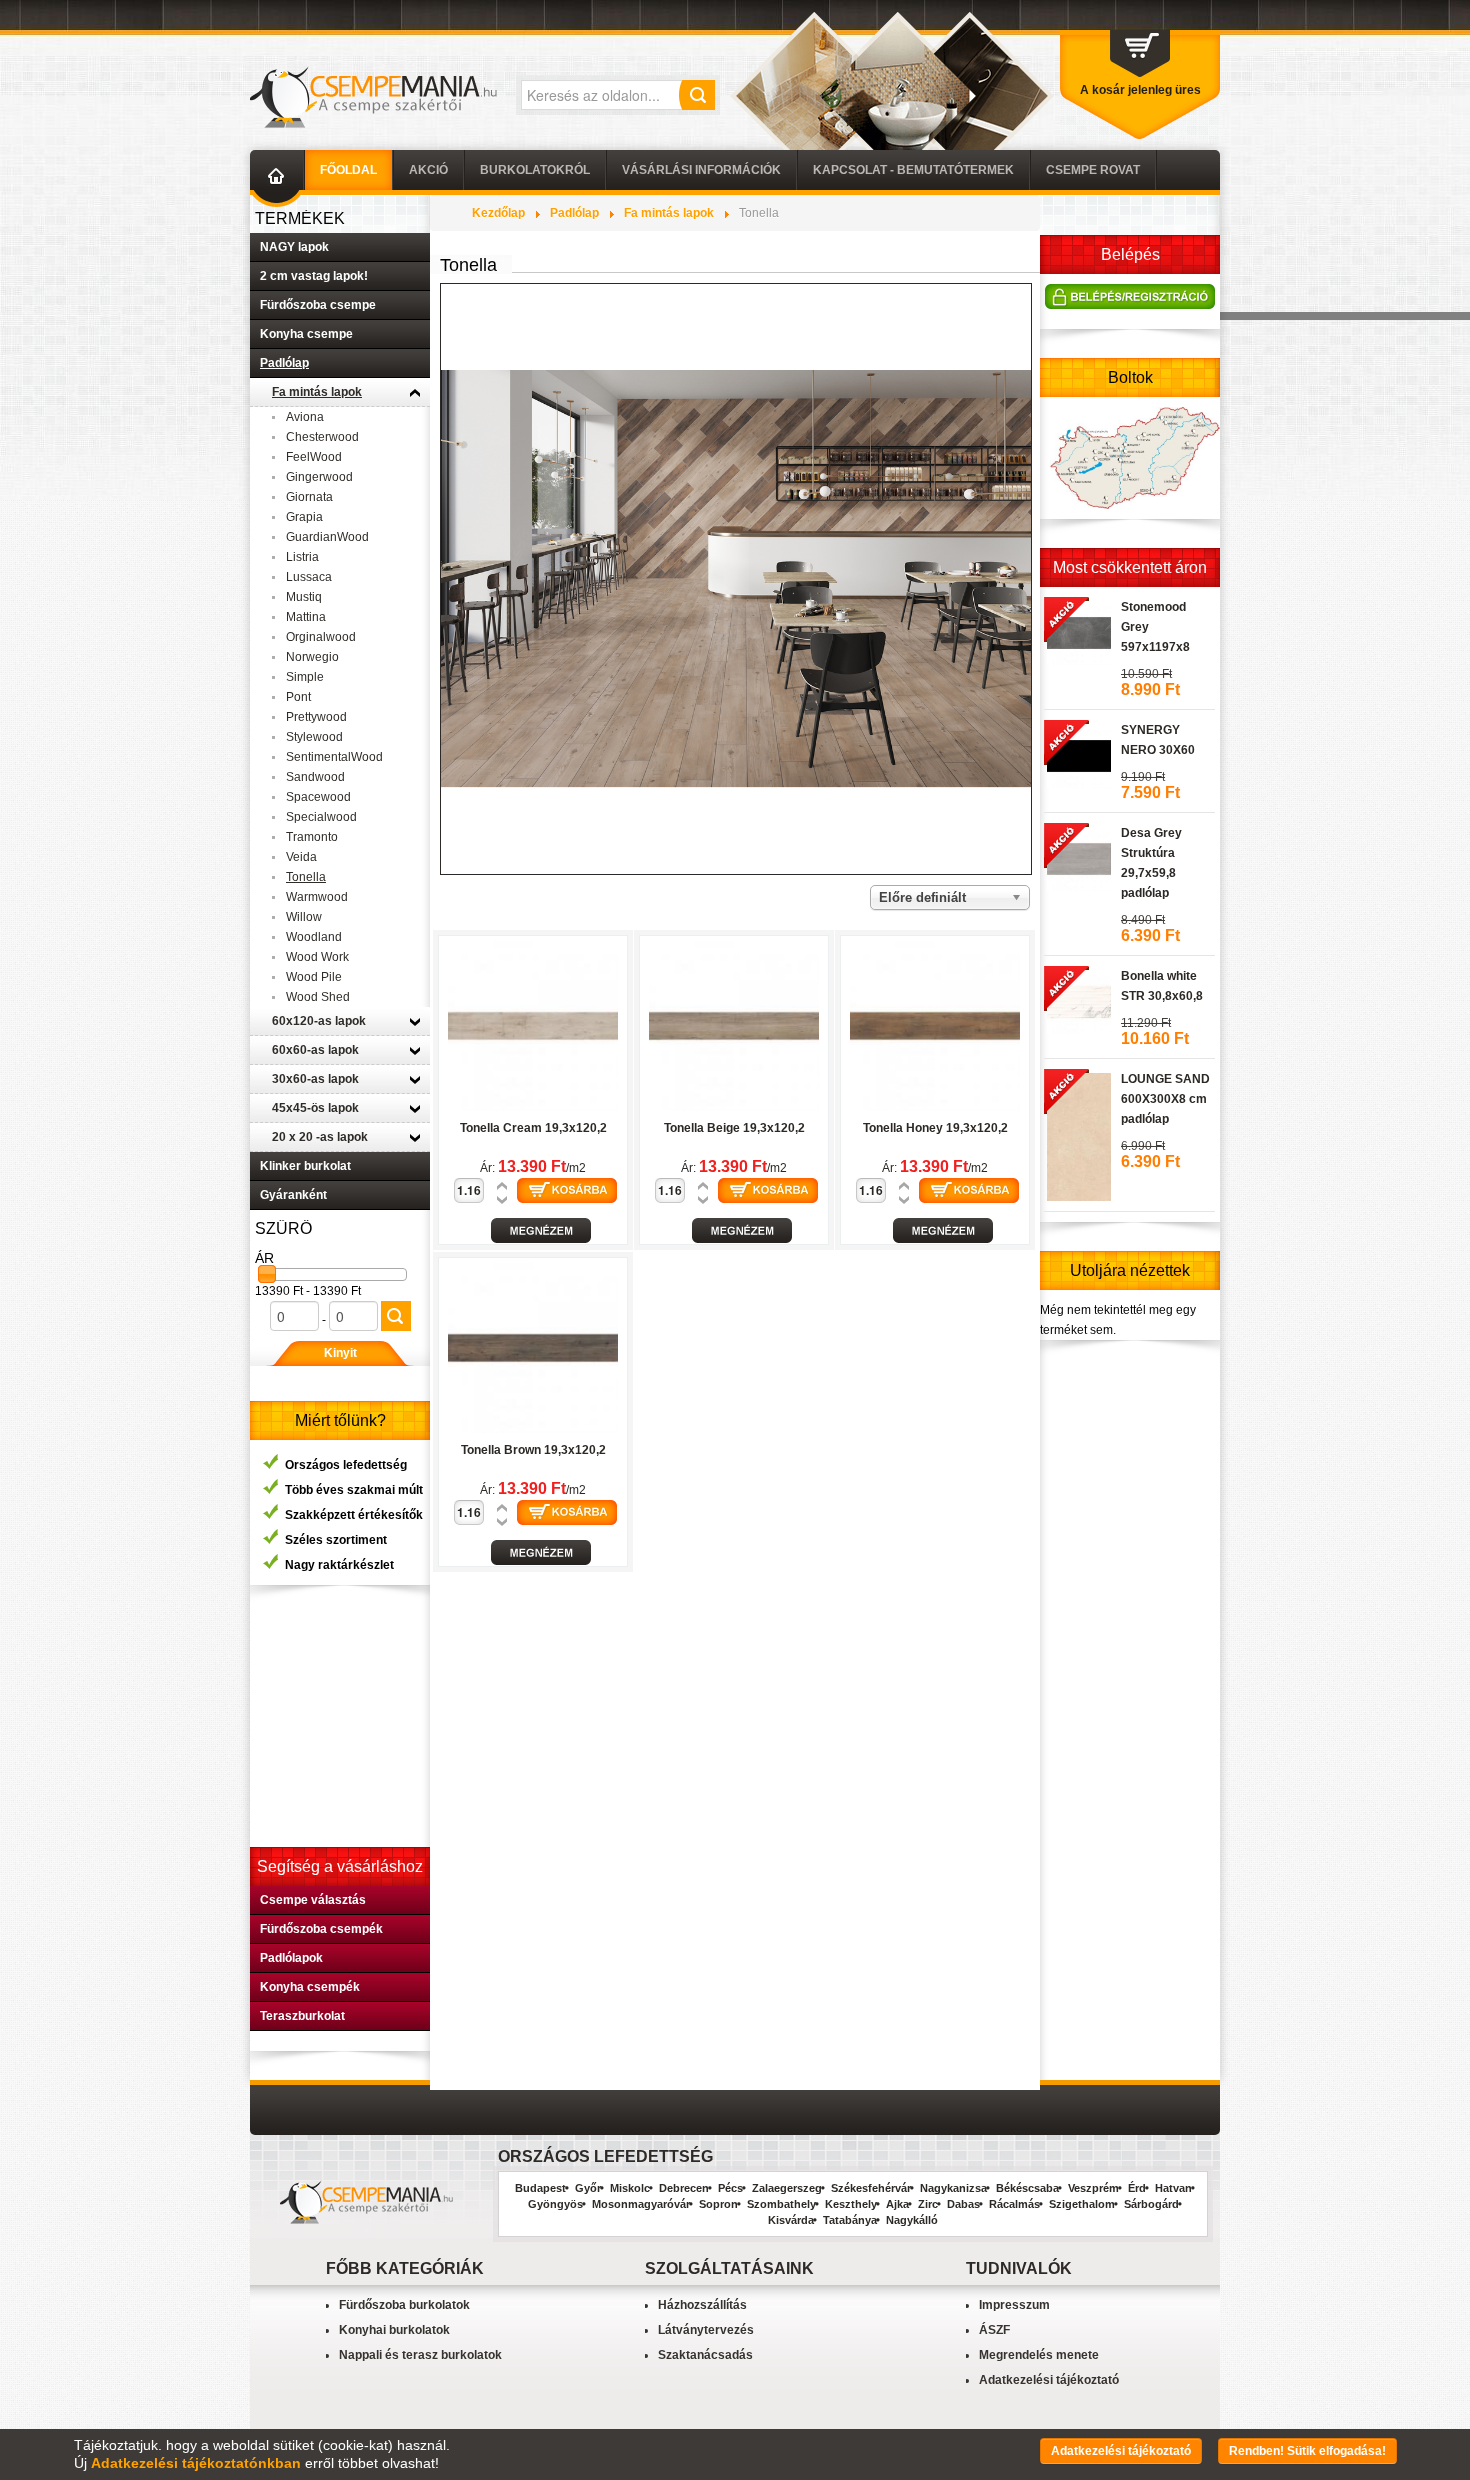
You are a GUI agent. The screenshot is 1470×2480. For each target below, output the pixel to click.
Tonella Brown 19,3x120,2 (533, 1450)
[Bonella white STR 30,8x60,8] (1077, 999)
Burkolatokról (535, 170)
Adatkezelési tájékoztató (1049, 2380)
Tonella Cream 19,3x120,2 (533, 1128)
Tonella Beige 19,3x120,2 (734, 1128)
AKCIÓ (428, 170)
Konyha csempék (310, 1987)
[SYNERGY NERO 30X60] (1077, 753)
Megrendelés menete (1039, 2355)
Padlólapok (291, 1958)
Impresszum (1014, 2305)
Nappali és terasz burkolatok (420, 2355)
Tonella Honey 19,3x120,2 (935, 1128)
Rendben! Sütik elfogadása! (1307, 2451)
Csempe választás (313, 1900)
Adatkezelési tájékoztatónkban (196, 2463)
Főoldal (348, 170)
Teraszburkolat (302, 2016)
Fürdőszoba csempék (321, 1929)
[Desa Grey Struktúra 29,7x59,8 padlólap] (1077, 856)
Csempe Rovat (1093, 170)
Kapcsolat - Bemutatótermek (913, 170)
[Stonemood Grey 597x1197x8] (1077, 630)
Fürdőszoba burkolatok (404, 2305)
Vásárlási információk (701, 170)
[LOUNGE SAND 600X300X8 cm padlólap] (1077, 1134)
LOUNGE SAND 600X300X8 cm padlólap (1165, 1099)
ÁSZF (994, 2330)
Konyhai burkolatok (394, 2330)
